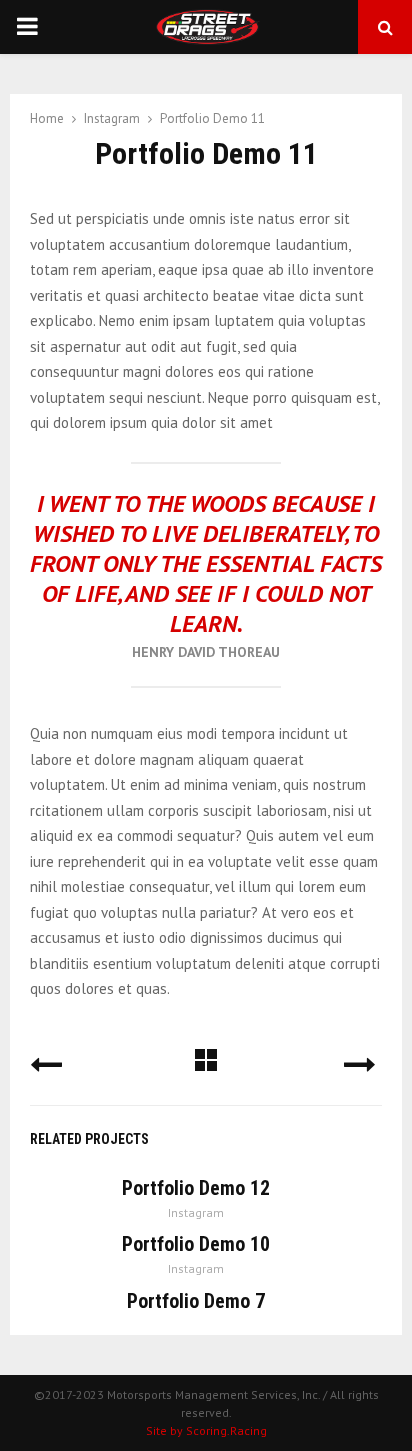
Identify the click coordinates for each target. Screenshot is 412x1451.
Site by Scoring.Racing (206, 1430)
